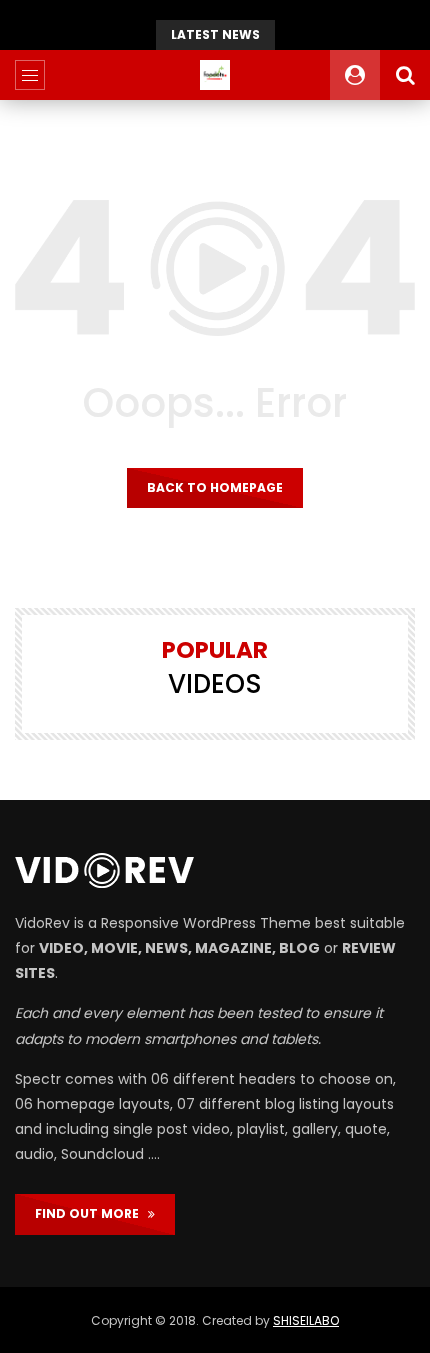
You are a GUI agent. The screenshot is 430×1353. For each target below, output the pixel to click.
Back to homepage (215, 487)
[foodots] (215, 75)
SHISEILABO (306, 1320)
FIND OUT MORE (91, 1213)
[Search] (405, 75)
